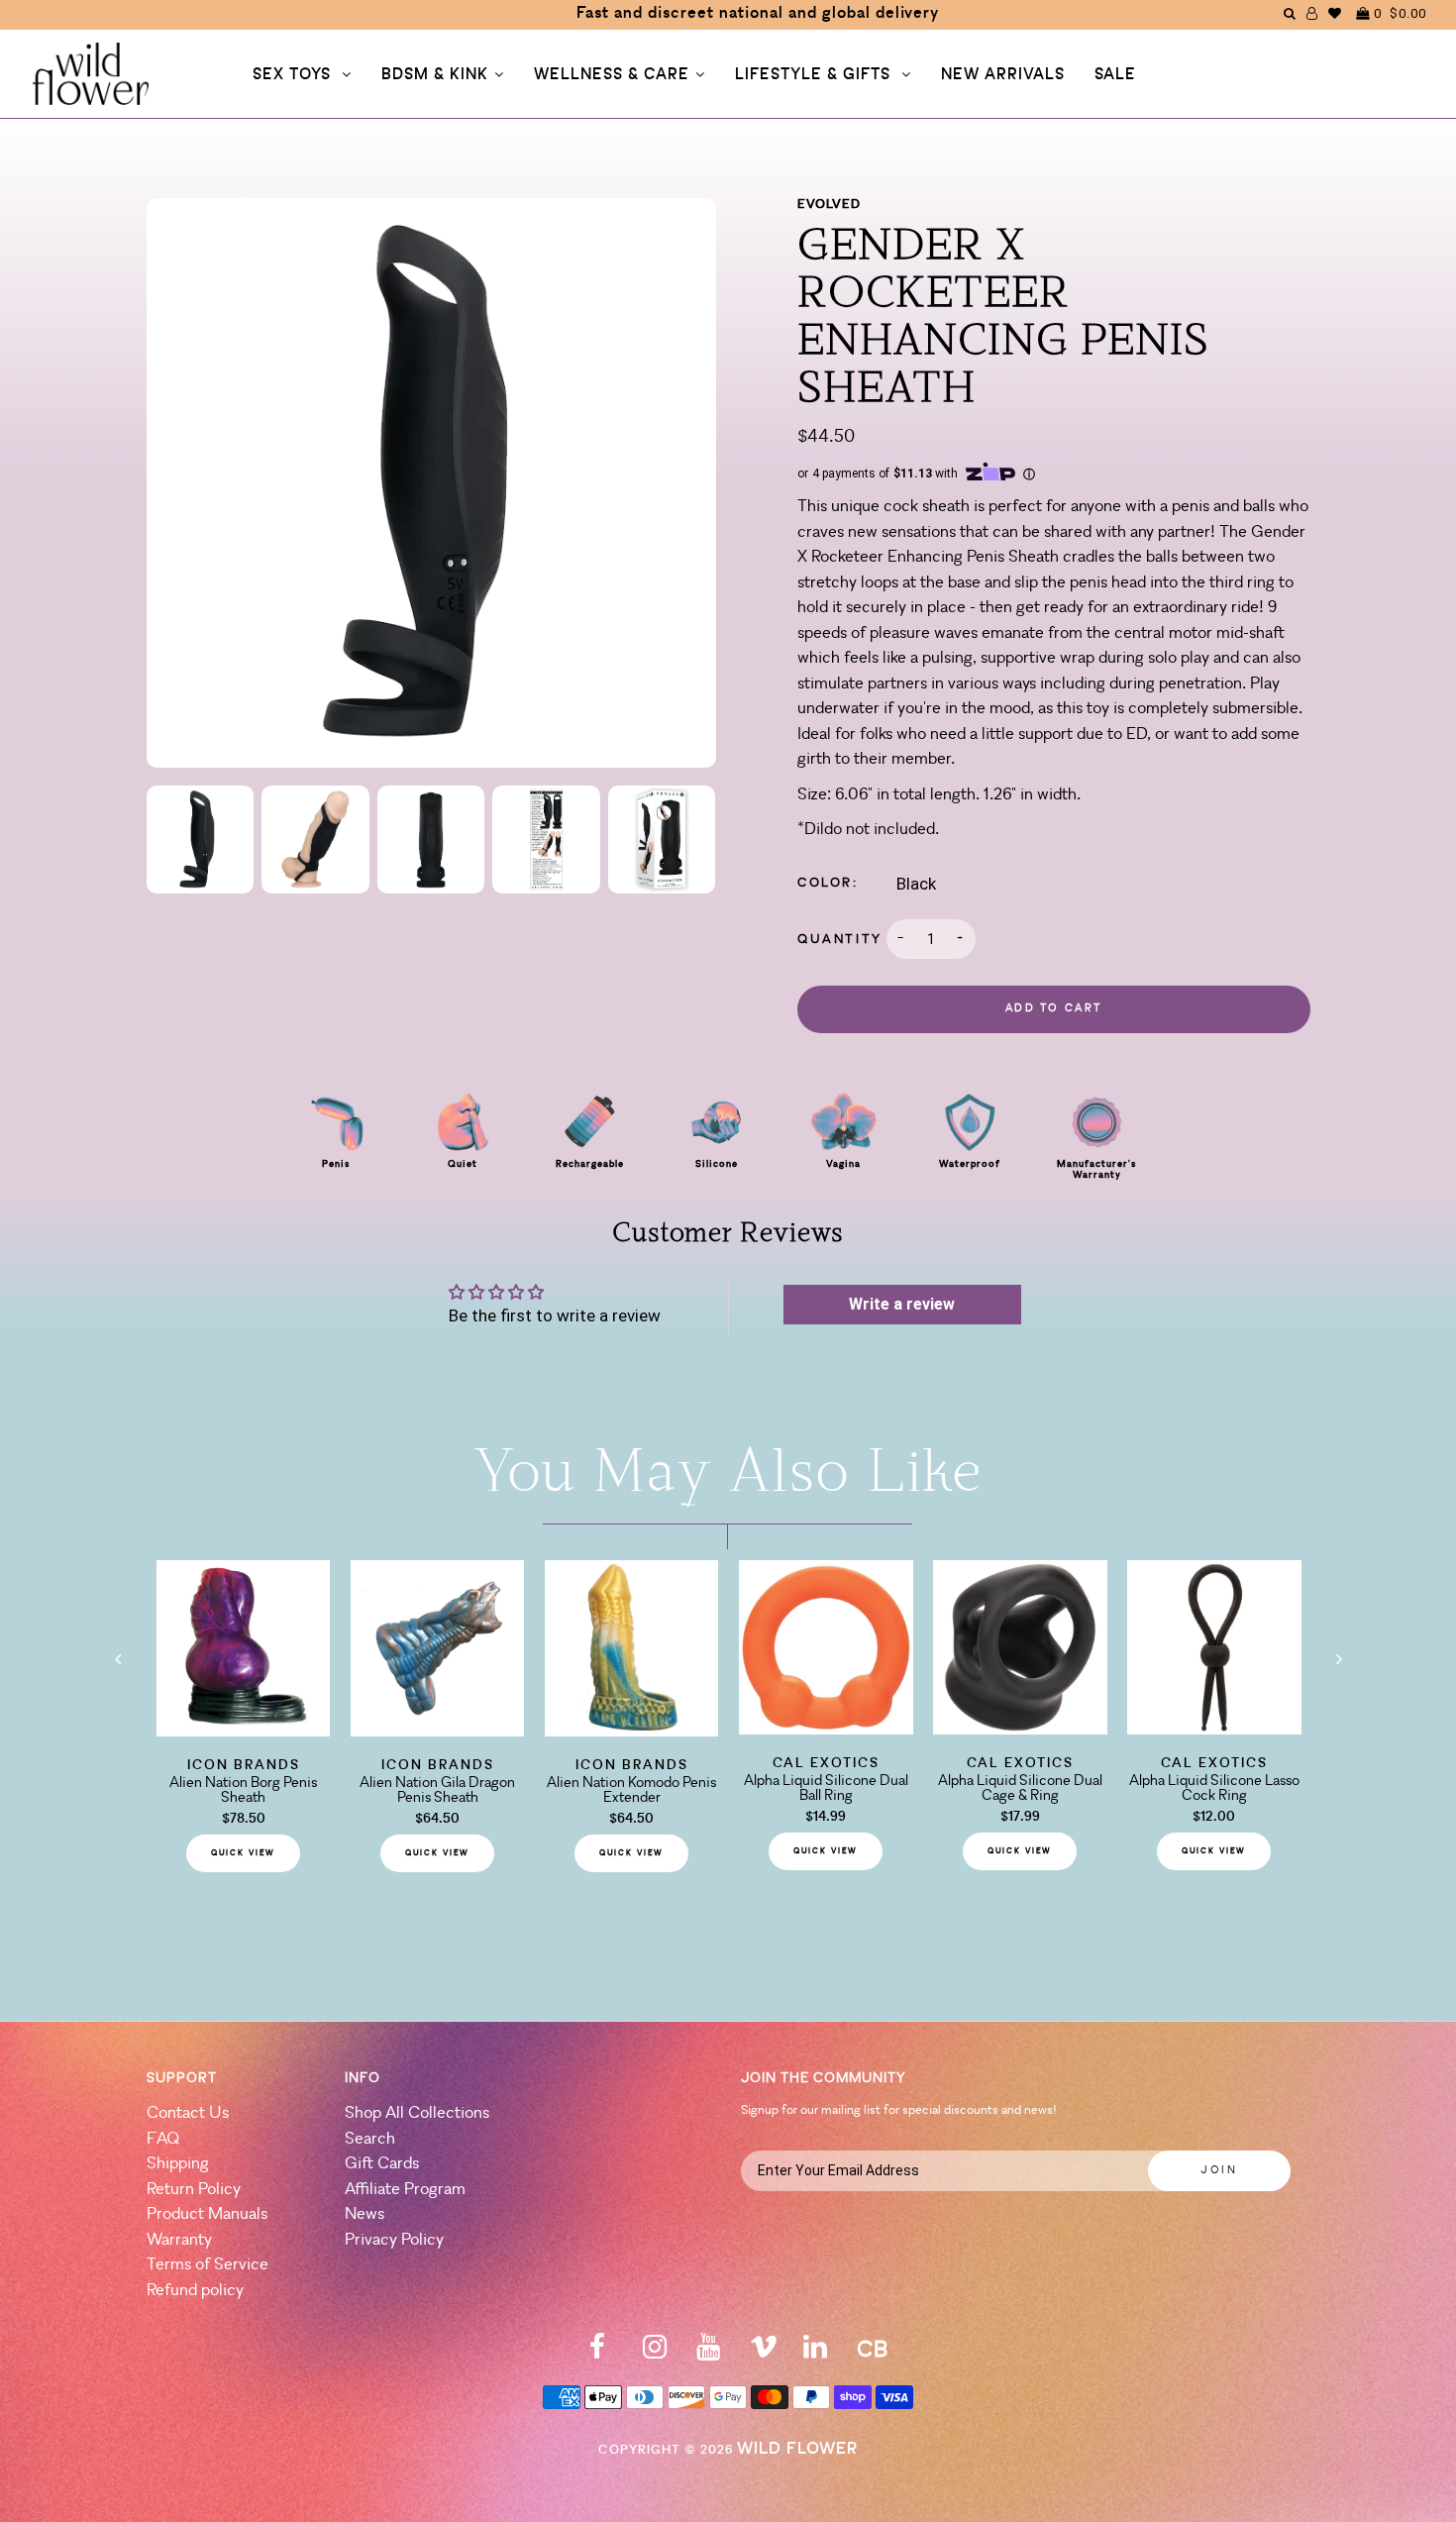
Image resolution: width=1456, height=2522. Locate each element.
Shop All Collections (417, 2113)
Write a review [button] (902, 1304)
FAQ (163, 2139)
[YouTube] (708, 2353)
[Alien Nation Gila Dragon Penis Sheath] (438, 1731)
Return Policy (194, 2190)
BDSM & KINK (435, 75)
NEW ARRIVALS (1003, 75)
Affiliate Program (405, 2190)
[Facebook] (597, 2353)
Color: (828, 883)
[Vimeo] (764, 2353)
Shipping (178, 2164)
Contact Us (188, 2113)
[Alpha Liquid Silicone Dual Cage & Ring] (1020, 1729)
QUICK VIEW (243, 1853)
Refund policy (195, 2291)
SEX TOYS (294, 75)
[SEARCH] (1290, 13)
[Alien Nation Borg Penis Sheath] (244, 1731)
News (364, 2214)
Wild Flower (797, 2449)
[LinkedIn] (815, 2353)
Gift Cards (382, 2164)
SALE (1115, 75)
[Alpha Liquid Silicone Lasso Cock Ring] (1214, 1729)
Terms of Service (208, 2265)
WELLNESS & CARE (612, 75)
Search (370, 2139)
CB (872, 2351)
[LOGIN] (1312, 13)
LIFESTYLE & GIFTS (815, 75)
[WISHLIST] (1335, 13)
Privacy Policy (394, 2240)
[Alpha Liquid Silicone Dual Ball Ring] (826, 1729)
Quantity (840, 940)
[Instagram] (655, 2353)
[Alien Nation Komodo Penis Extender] (632, 1731)
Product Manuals (207, 2214)
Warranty (179, 2240)
